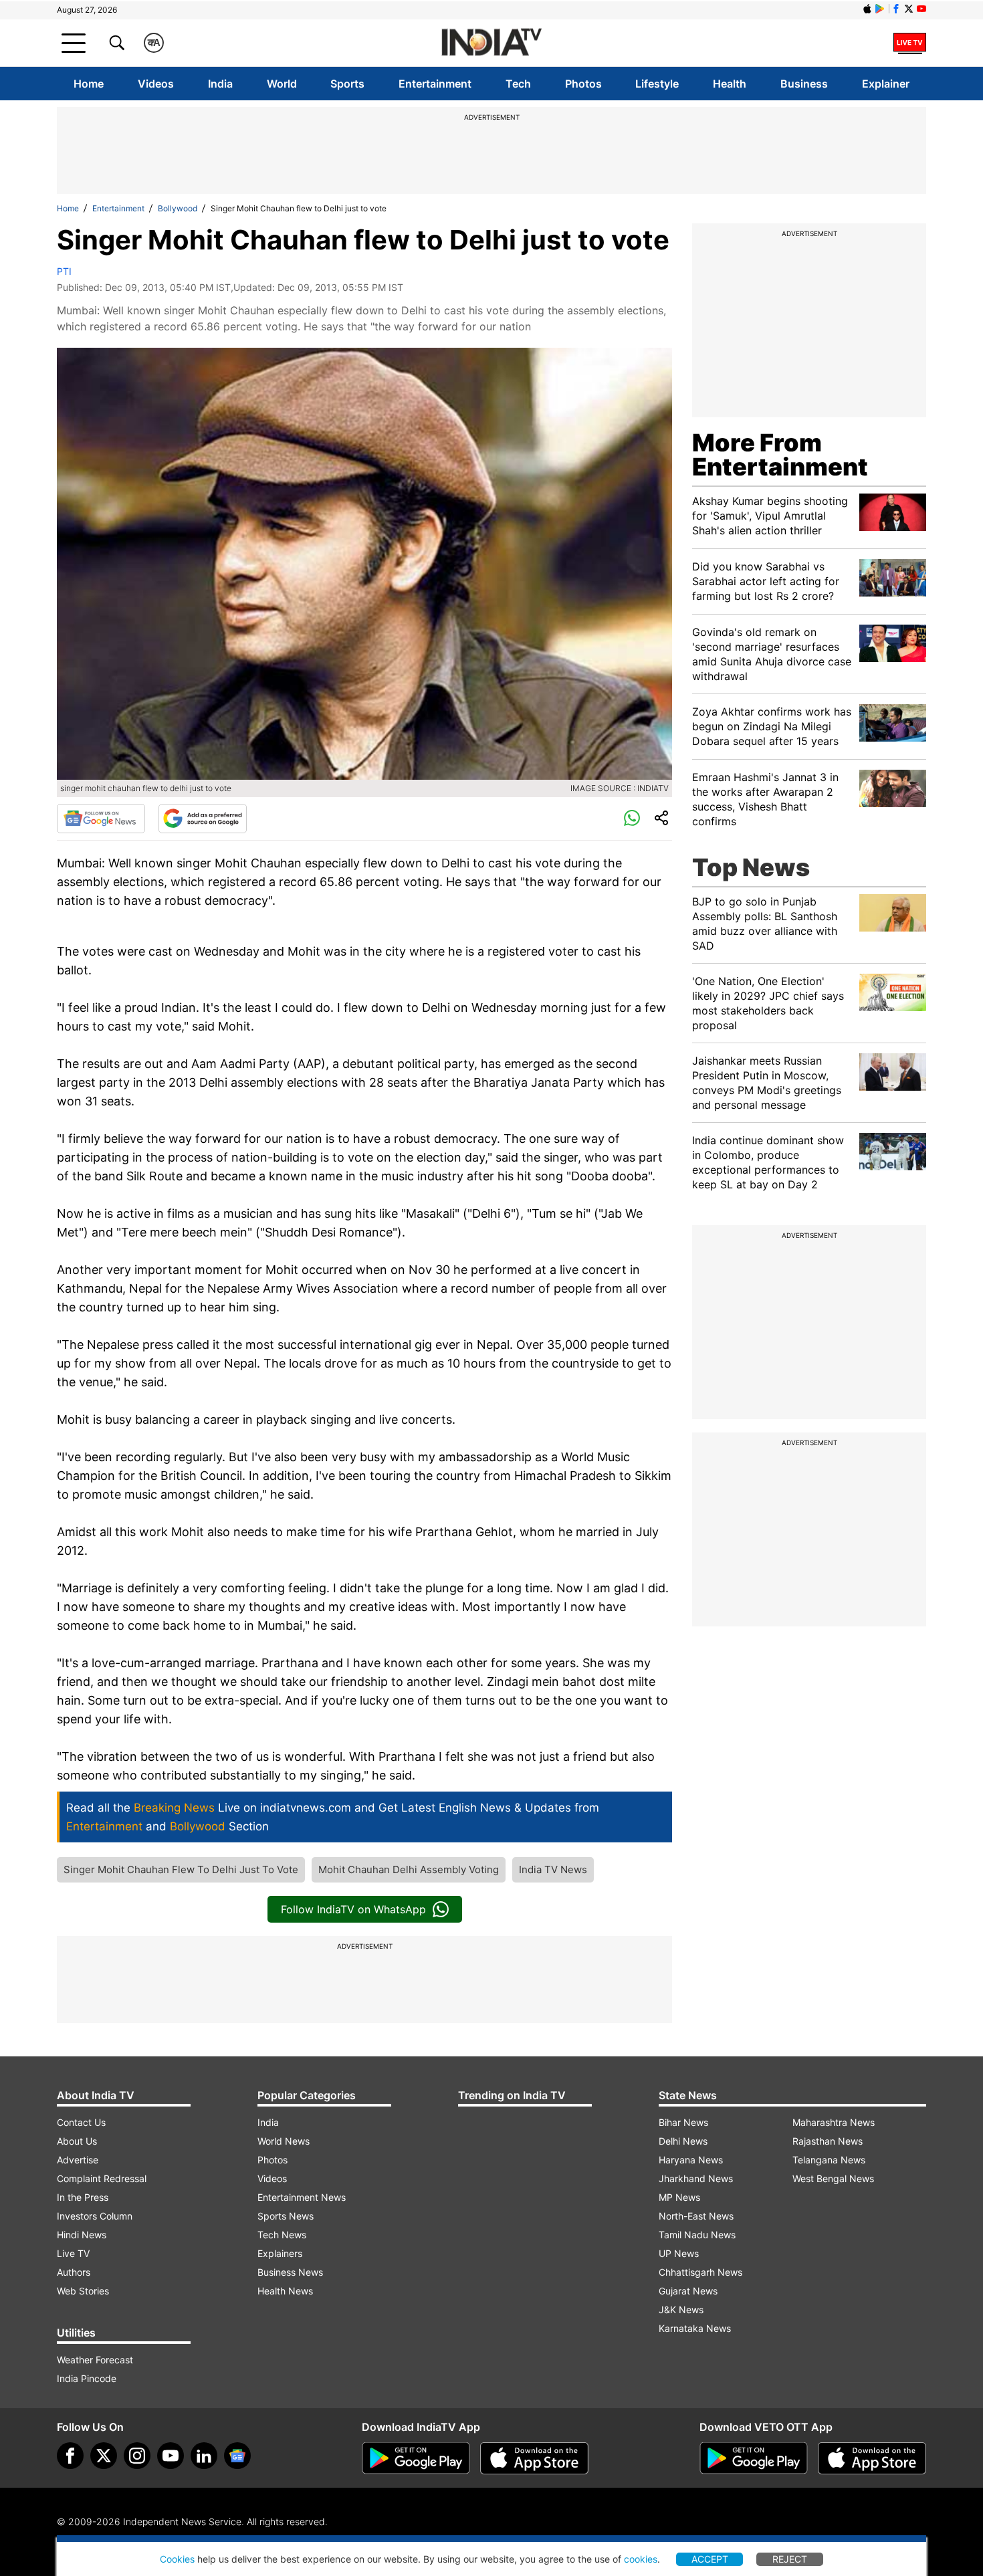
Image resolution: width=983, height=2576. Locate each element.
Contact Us (81, 2122)
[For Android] (754, 2458)
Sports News (286, 2216)
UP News (679, 2253)
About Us (77, 2141)
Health (730, 84)
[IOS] (867, 9)
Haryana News (691, 2160)
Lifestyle (657, 84)
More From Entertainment (780, 455)
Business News (290, 2272)
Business (804, 84)
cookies (641, 2559)
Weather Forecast (95, 2360)
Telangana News (829, 2160)
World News (284, 2141)
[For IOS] (872, 2458)
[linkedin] (204, 2456)
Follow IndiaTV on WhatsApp (353, 1909)
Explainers (280, 2253)
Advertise (78, 2160)
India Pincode (87, 2378)
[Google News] (101, 819)
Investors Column (95, 2216)
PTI (64, 271)
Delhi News (683, 2141)
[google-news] (237, 2456)
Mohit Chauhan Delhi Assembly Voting (409, 1869)
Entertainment (435, 84)
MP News (679, 2197)
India (220, 84)
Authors (74, 2272)
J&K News (681, 2310)
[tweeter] (104, 2456)
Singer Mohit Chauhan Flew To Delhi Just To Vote (181, 1869)
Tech (518, 84)
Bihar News (683, 2122)
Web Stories (83, 2291)
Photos (583, 84)
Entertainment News (302, 2197)
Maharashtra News (834, 2122)
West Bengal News (833, 2178)
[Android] (880, 9)
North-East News (696, 2216)
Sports (347, 84)
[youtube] (171, 2456)
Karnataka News (695, 2328)
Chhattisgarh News (700, 2272)
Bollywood (178, 208)
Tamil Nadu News (697, 2235)
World (282, 84)
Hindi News (82, 2235)
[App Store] (534, 2458)
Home (89, 84)
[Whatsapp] (632, 819)
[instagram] (137, 2456)
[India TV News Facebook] (896, 9)
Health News (285, 2291)
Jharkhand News (696, 2178)
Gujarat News (688, 2291)
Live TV (73, 2253)
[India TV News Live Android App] (416, 2458)
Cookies (177, 2559)
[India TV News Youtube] (921, 9)
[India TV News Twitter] (909, 9)
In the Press (83, 2197)
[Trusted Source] (203, 819)
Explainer (886, 84)
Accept (710, 2559)
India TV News (553, 1869)
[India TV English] (491, 43)
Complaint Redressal (102, 2178)
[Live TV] (910, 43)
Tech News (282, 2235)
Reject (790, 2559)
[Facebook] (70, 2456)
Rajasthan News (828, 2141)
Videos (156, 84)
